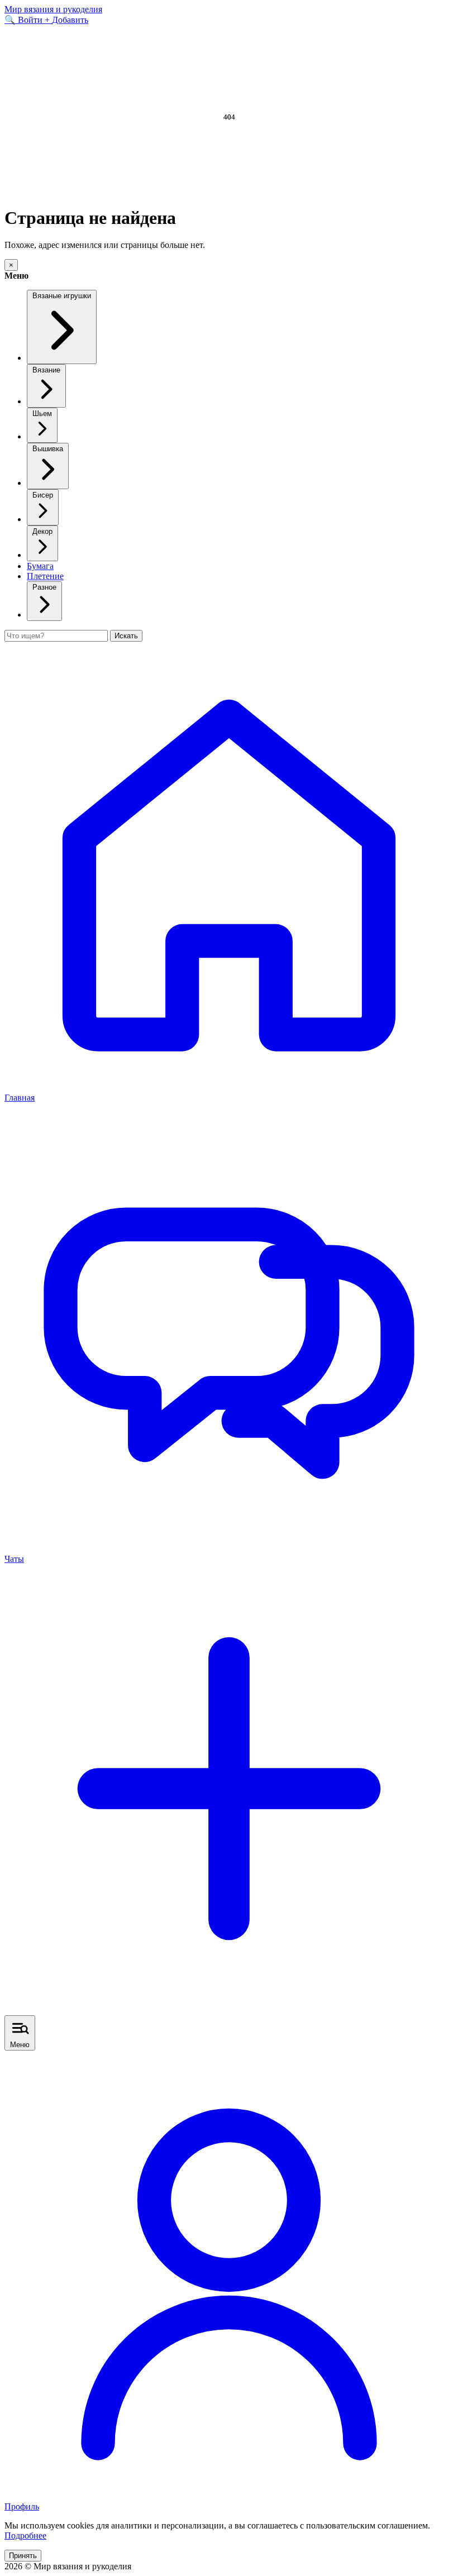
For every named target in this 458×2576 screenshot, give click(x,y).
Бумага (40, 566)
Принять (23, 2556)
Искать (126, 636)
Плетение (45, 576)
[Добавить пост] (229, 2010)
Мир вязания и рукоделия (53, 9)
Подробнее (25, 2536)
